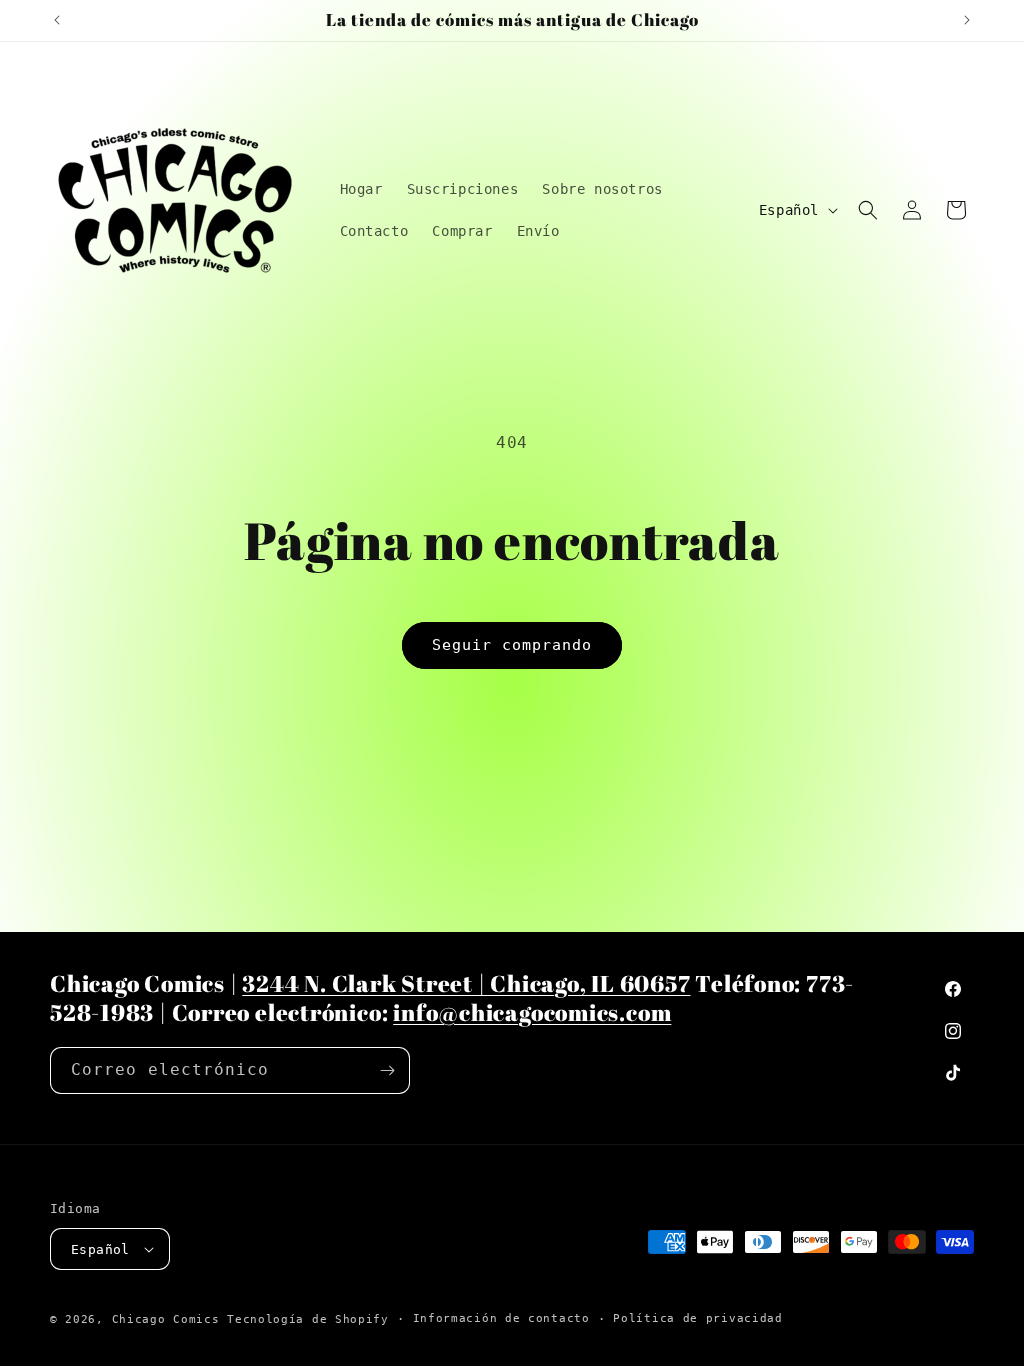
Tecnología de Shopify (308, 1319)
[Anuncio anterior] (57, 20)
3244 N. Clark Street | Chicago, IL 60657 (466, 983)
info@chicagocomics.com (532, 1012)
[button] (868, 210)
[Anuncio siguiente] (967, 20)
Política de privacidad (697, 1318)
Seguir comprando (512, 645)
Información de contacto (501, 1318)
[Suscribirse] (387, 1070)
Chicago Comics (166, 1319)
